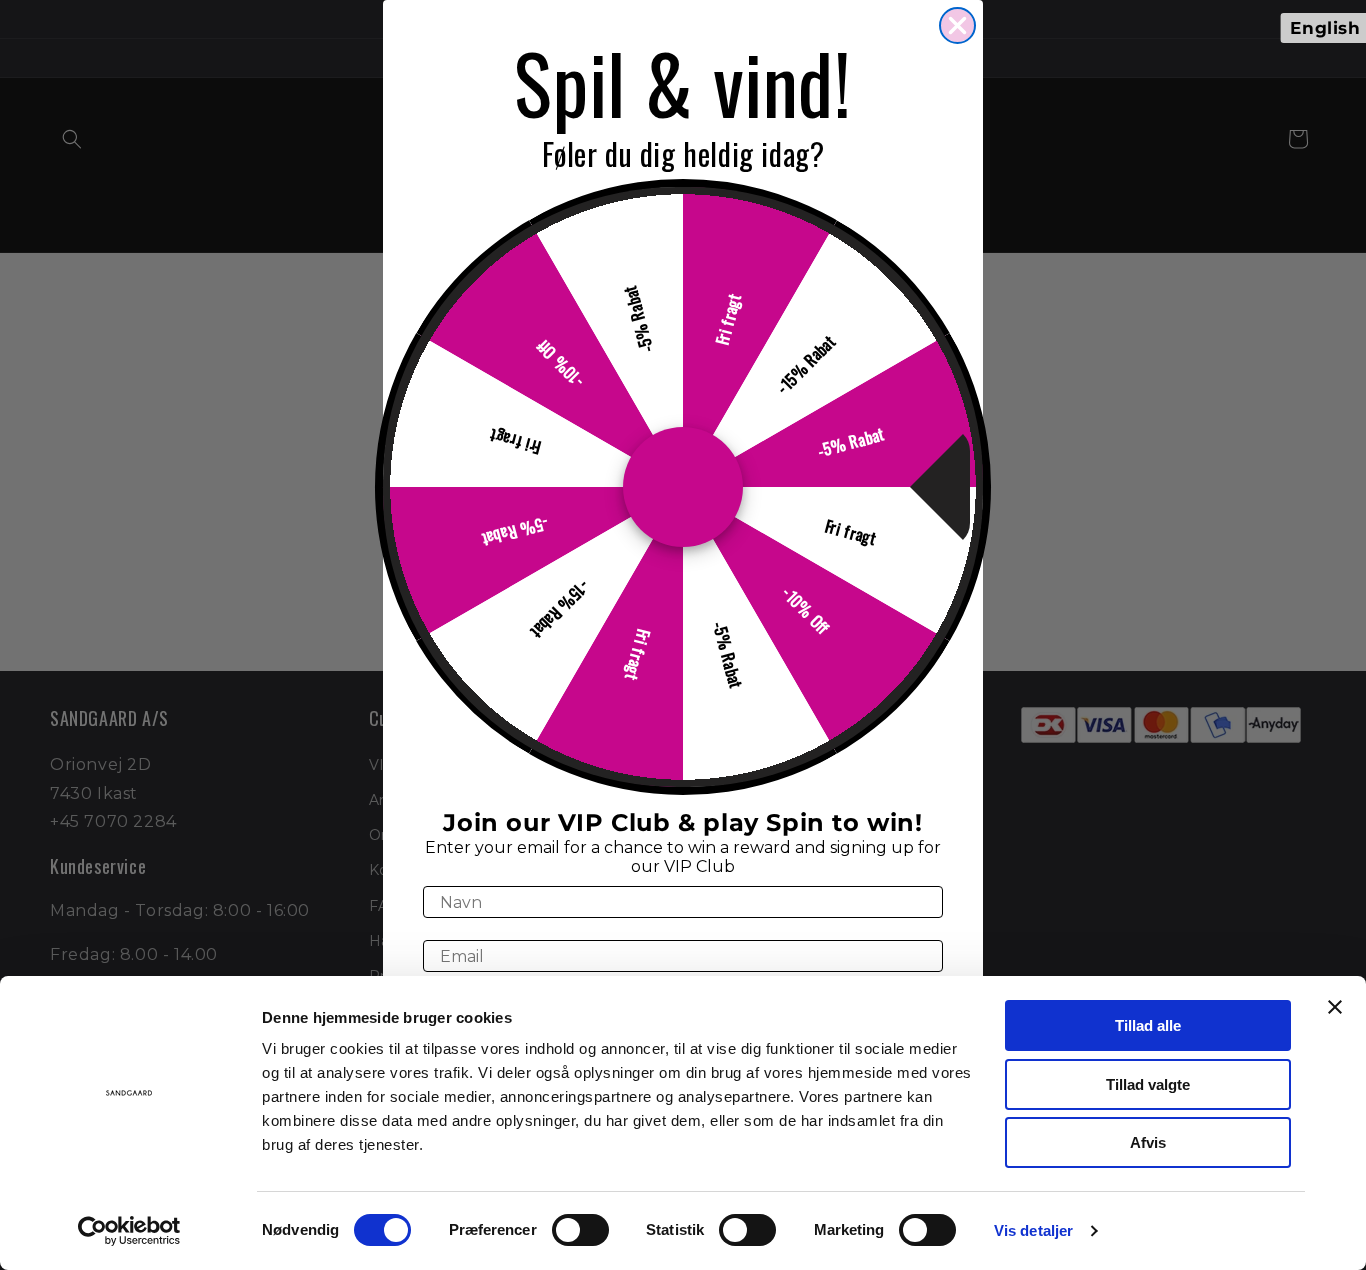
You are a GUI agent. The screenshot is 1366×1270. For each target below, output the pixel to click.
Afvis (1148, 1142)
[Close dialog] (957, 25)
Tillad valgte (1148, 1084)
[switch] (580, 1230)
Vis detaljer (1033, 1230)
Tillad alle (1148, 1025)
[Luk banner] (1335, 1007)
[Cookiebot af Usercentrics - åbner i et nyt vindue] (129, 1231)
